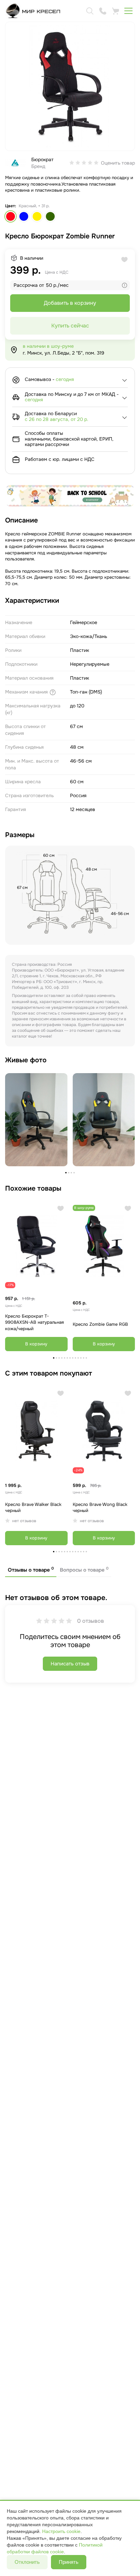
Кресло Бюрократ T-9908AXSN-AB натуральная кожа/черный (34, 1322)
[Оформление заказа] (116, 11)
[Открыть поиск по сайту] (90, 11)
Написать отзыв (70, 1664)
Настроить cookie (61, 2531)
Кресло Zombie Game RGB (100, 1324)
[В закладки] (61, 1208)
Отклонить (27, 2562)
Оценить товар (118, 163)
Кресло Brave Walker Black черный (33, 1508)
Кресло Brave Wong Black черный (100, 1508)
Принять (69, 2562)
